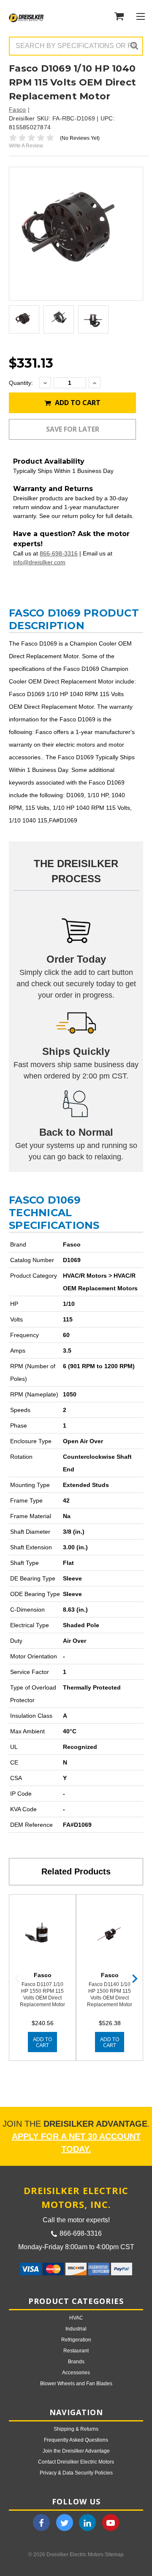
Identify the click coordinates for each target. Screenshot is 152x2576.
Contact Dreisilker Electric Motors (76, 2462)
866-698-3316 (59, 553)
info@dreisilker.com (39, 562)
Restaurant (76, 2351)
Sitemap (114, 2555)
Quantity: (21, 383)
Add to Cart (77, 403)
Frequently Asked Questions (76, 2440)
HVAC (76, 2318)
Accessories (76, 2373)
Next (135, 1979)
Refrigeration (76, 2340)
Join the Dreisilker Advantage (76, 2451)
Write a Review (26, 146)
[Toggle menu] (140, 16)
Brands (76, 2362)
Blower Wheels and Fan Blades (76, 2384)
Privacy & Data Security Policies (76, 2473)
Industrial (76, 2329)
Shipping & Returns (76, 2429)
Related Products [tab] (76, 1871)
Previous (17, 1979)
